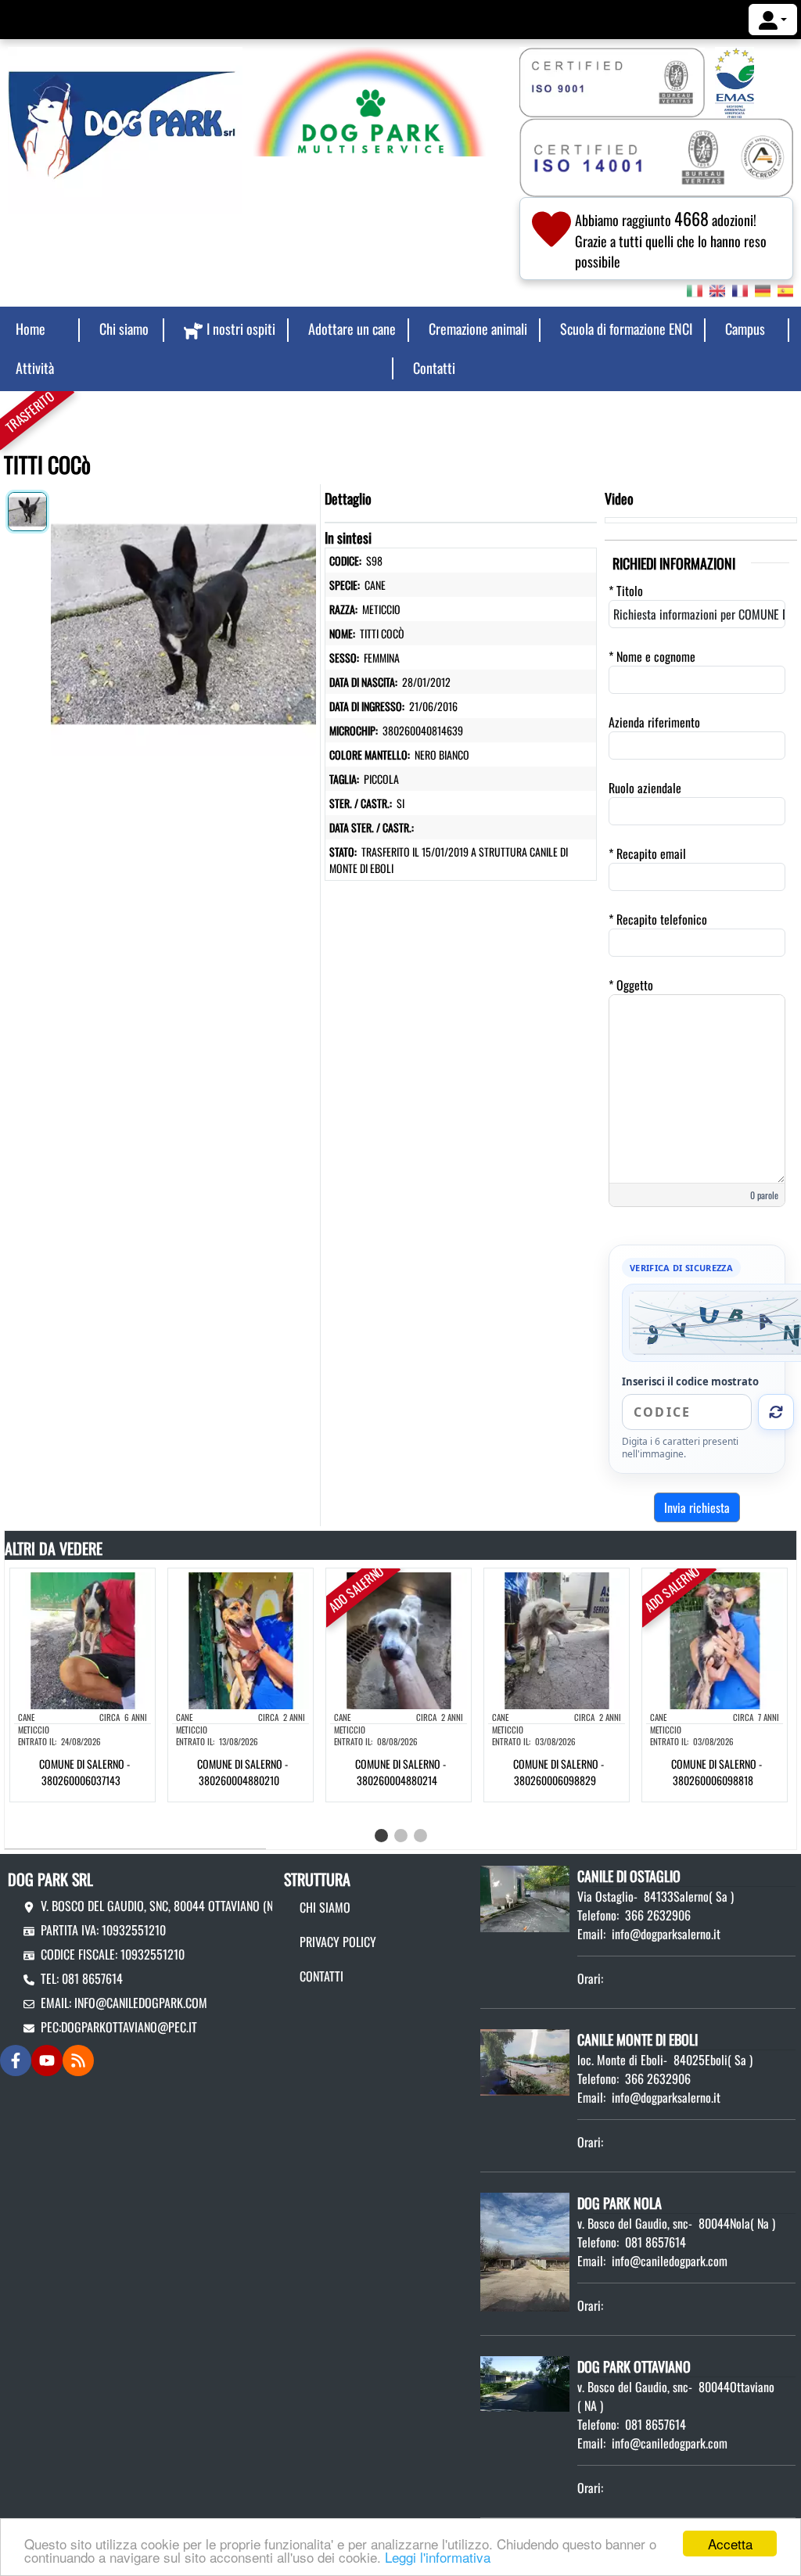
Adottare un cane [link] (352, 329)
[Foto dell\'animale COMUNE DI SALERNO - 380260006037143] (83, 1639)
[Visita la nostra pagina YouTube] (47, 2060)
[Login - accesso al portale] (773, 20)
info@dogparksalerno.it (666, 1934)
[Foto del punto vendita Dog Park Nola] (525, 2251)
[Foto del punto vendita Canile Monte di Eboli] (525, 2060)
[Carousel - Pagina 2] (401, 1836)
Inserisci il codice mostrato (690, 1381)
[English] (717, 289)
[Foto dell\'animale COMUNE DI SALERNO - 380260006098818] (715, 1639)
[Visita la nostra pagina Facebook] (16, 2060)
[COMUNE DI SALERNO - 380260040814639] (183, 620)
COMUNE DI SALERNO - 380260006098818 (717, 1772)
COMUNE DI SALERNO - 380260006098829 (559, 1772)
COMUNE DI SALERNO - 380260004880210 (242, 1772)
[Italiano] (695, 289)
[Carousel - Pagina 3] (420, 1836)
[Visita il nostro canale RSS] (78, 2060)
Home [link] (31, 329)
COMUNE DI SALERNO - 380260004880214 (400, 1772)
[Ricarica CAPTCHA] (776, 1412)
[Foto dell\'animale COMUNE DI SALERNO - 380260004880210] (241, 1639)
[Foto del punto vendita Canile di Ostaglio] (525, 1897)
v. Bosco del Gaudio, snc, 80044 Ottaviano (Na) (162, 1906)
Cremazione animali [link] (478, 329)
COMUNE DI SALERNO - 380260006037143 (84, 1772)
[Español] (785, 289)
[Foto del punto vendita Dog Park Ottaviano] (525, 2382)
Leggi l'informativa (438, 2557)
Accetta (730, 2544)
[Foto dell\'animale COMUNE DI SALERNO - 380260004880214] (399, 1639)
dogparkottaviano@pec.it (129, 2027)
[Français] (740, 289)
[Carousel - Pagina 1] (381, 1836)
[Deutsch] (763, 289)
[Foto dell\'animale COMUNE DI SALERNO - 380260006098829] (557, 1639)
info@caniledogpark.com (141, 2003)
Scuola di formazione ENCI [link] (626, 329)
